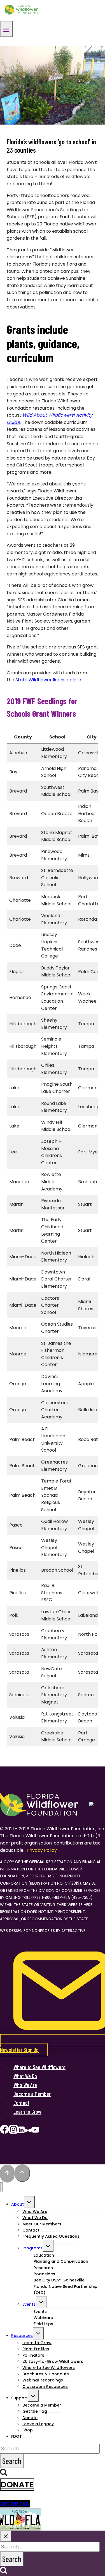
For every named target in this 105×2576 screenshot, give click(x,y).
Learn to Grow (27, 2111)
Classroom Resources (45, 2387)
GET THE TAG (15, 2504)
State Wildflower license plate (48, 680)
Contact (21, 2103)
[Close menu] (2, 2187)
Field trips (43, 2324)
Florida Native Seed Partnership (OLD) (66, 2290)
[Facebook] (4, 2131)
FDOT (17, 2436)
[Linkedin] (21, 2131)
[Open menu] (6, 29)
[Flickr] (28, 2131)
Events (29, 2304)
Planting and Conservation (61, 2261)
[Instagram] (13, 2131)
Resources (22, 2336)
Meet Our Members (42, 2224)
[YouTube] (35, 2131)
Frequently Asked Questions (51, 2236)
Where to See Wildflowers (39, 2067)
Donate (17, 2485)
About (17, 2204)
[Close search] (6, 2536)
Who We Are (25, 2085)
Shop (28, 2430)
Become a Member (32, 2094)
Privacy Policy (42, 1850)
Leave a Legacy (38, 2424)
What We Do (25, 2076)
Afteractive (73, 1931)
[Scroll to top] (7, 2174)
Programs (32, 2248)
